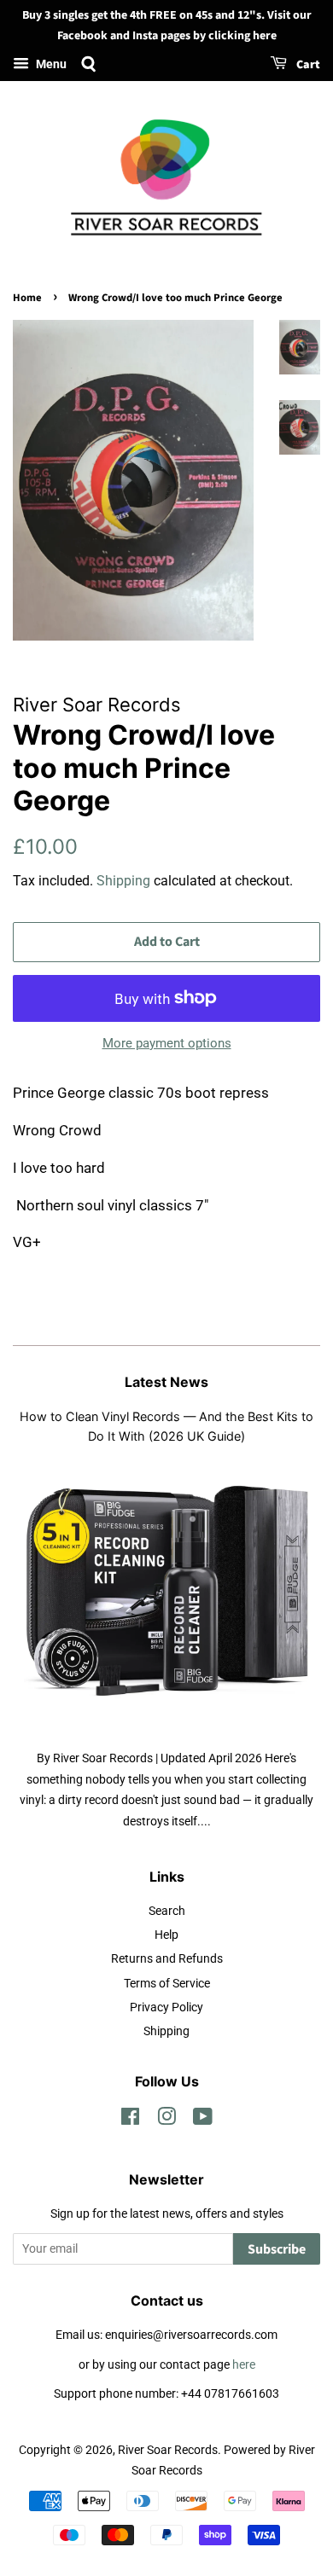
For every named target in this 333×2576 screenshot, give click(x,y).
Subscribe (277, 2249)
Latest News (166, 1382)
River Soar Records (168, 2450)
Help (166, 1935)
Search (167, 1911)
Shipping (123, 881)
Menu (50, 64)
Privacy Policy (166, 2007)
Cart (307, 65)
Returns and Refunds (167, 1959)
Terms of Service (167, 1984)
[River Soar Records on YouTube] (203, 2120)
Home (27, 298)
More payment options (167, 1043)
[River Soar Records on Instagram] (166, 2120)
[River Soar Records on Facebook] (130, 2120)
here (244, 2365)
